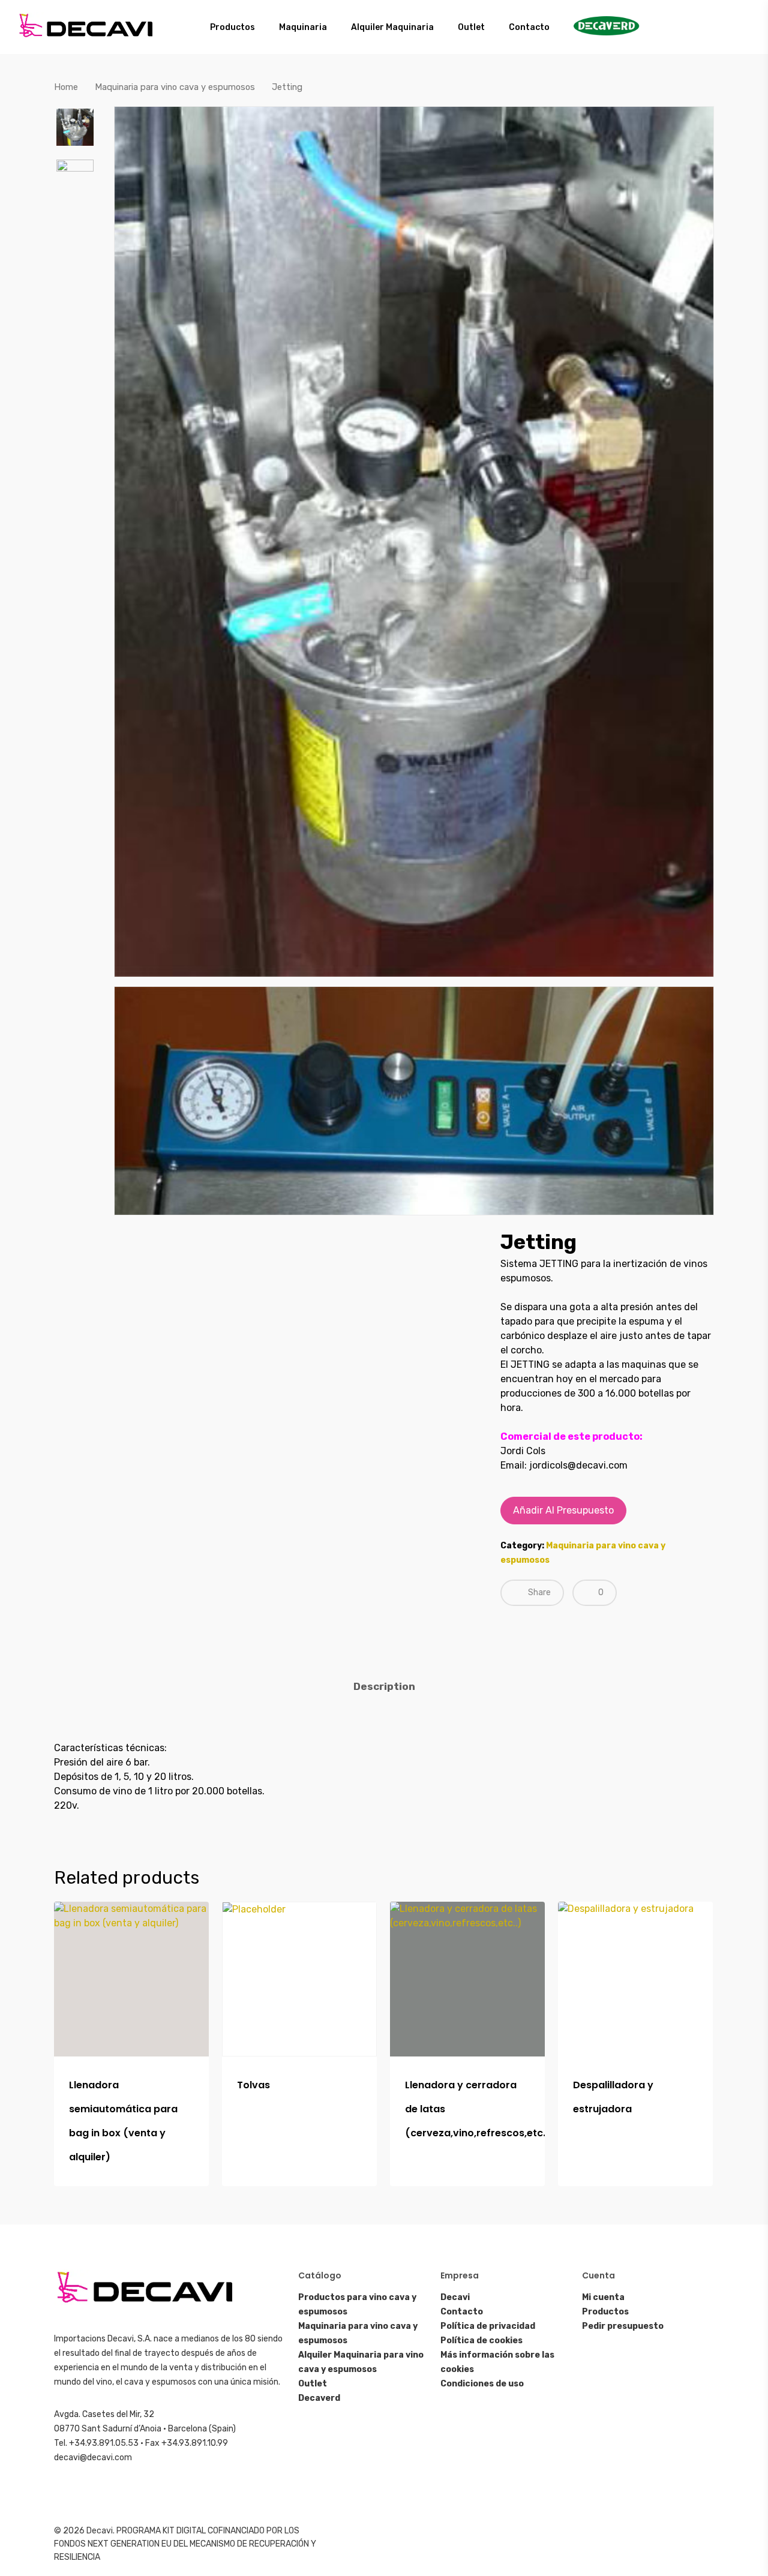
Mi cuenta (603, 2297)
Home (66, 87)
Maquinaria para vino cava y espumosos (175, 87)
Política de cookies (481, 2341)
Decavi (455, 2297)
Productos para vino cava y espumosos (357, 2305)
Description (384, 1686)
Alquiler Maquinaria (392, 27)
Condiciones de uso (482, 2384)
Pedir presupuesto (623, 2326)
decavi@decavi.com (93, 2458)
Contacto (529, 27)
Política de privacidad (488, 2326)
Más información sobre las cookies (497, 2362)
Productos (232, 27)
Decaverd (319, 2398)
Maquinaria (303, 27)
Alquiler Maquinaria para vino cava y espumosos (361, 2362)
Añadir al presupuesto (563, 1510)
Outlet (471, 27)
